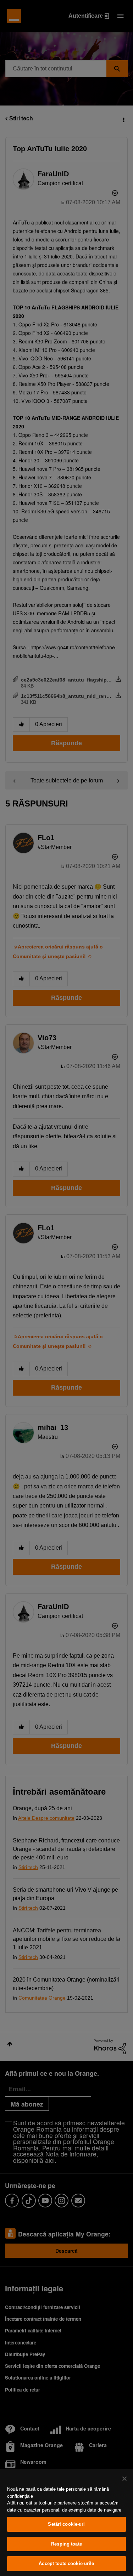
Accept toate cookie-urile (66, 2563)
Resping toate (66, 2544)
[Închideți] (124, 2479)
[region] (66, 2522)
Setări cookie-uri (66, 2524)
